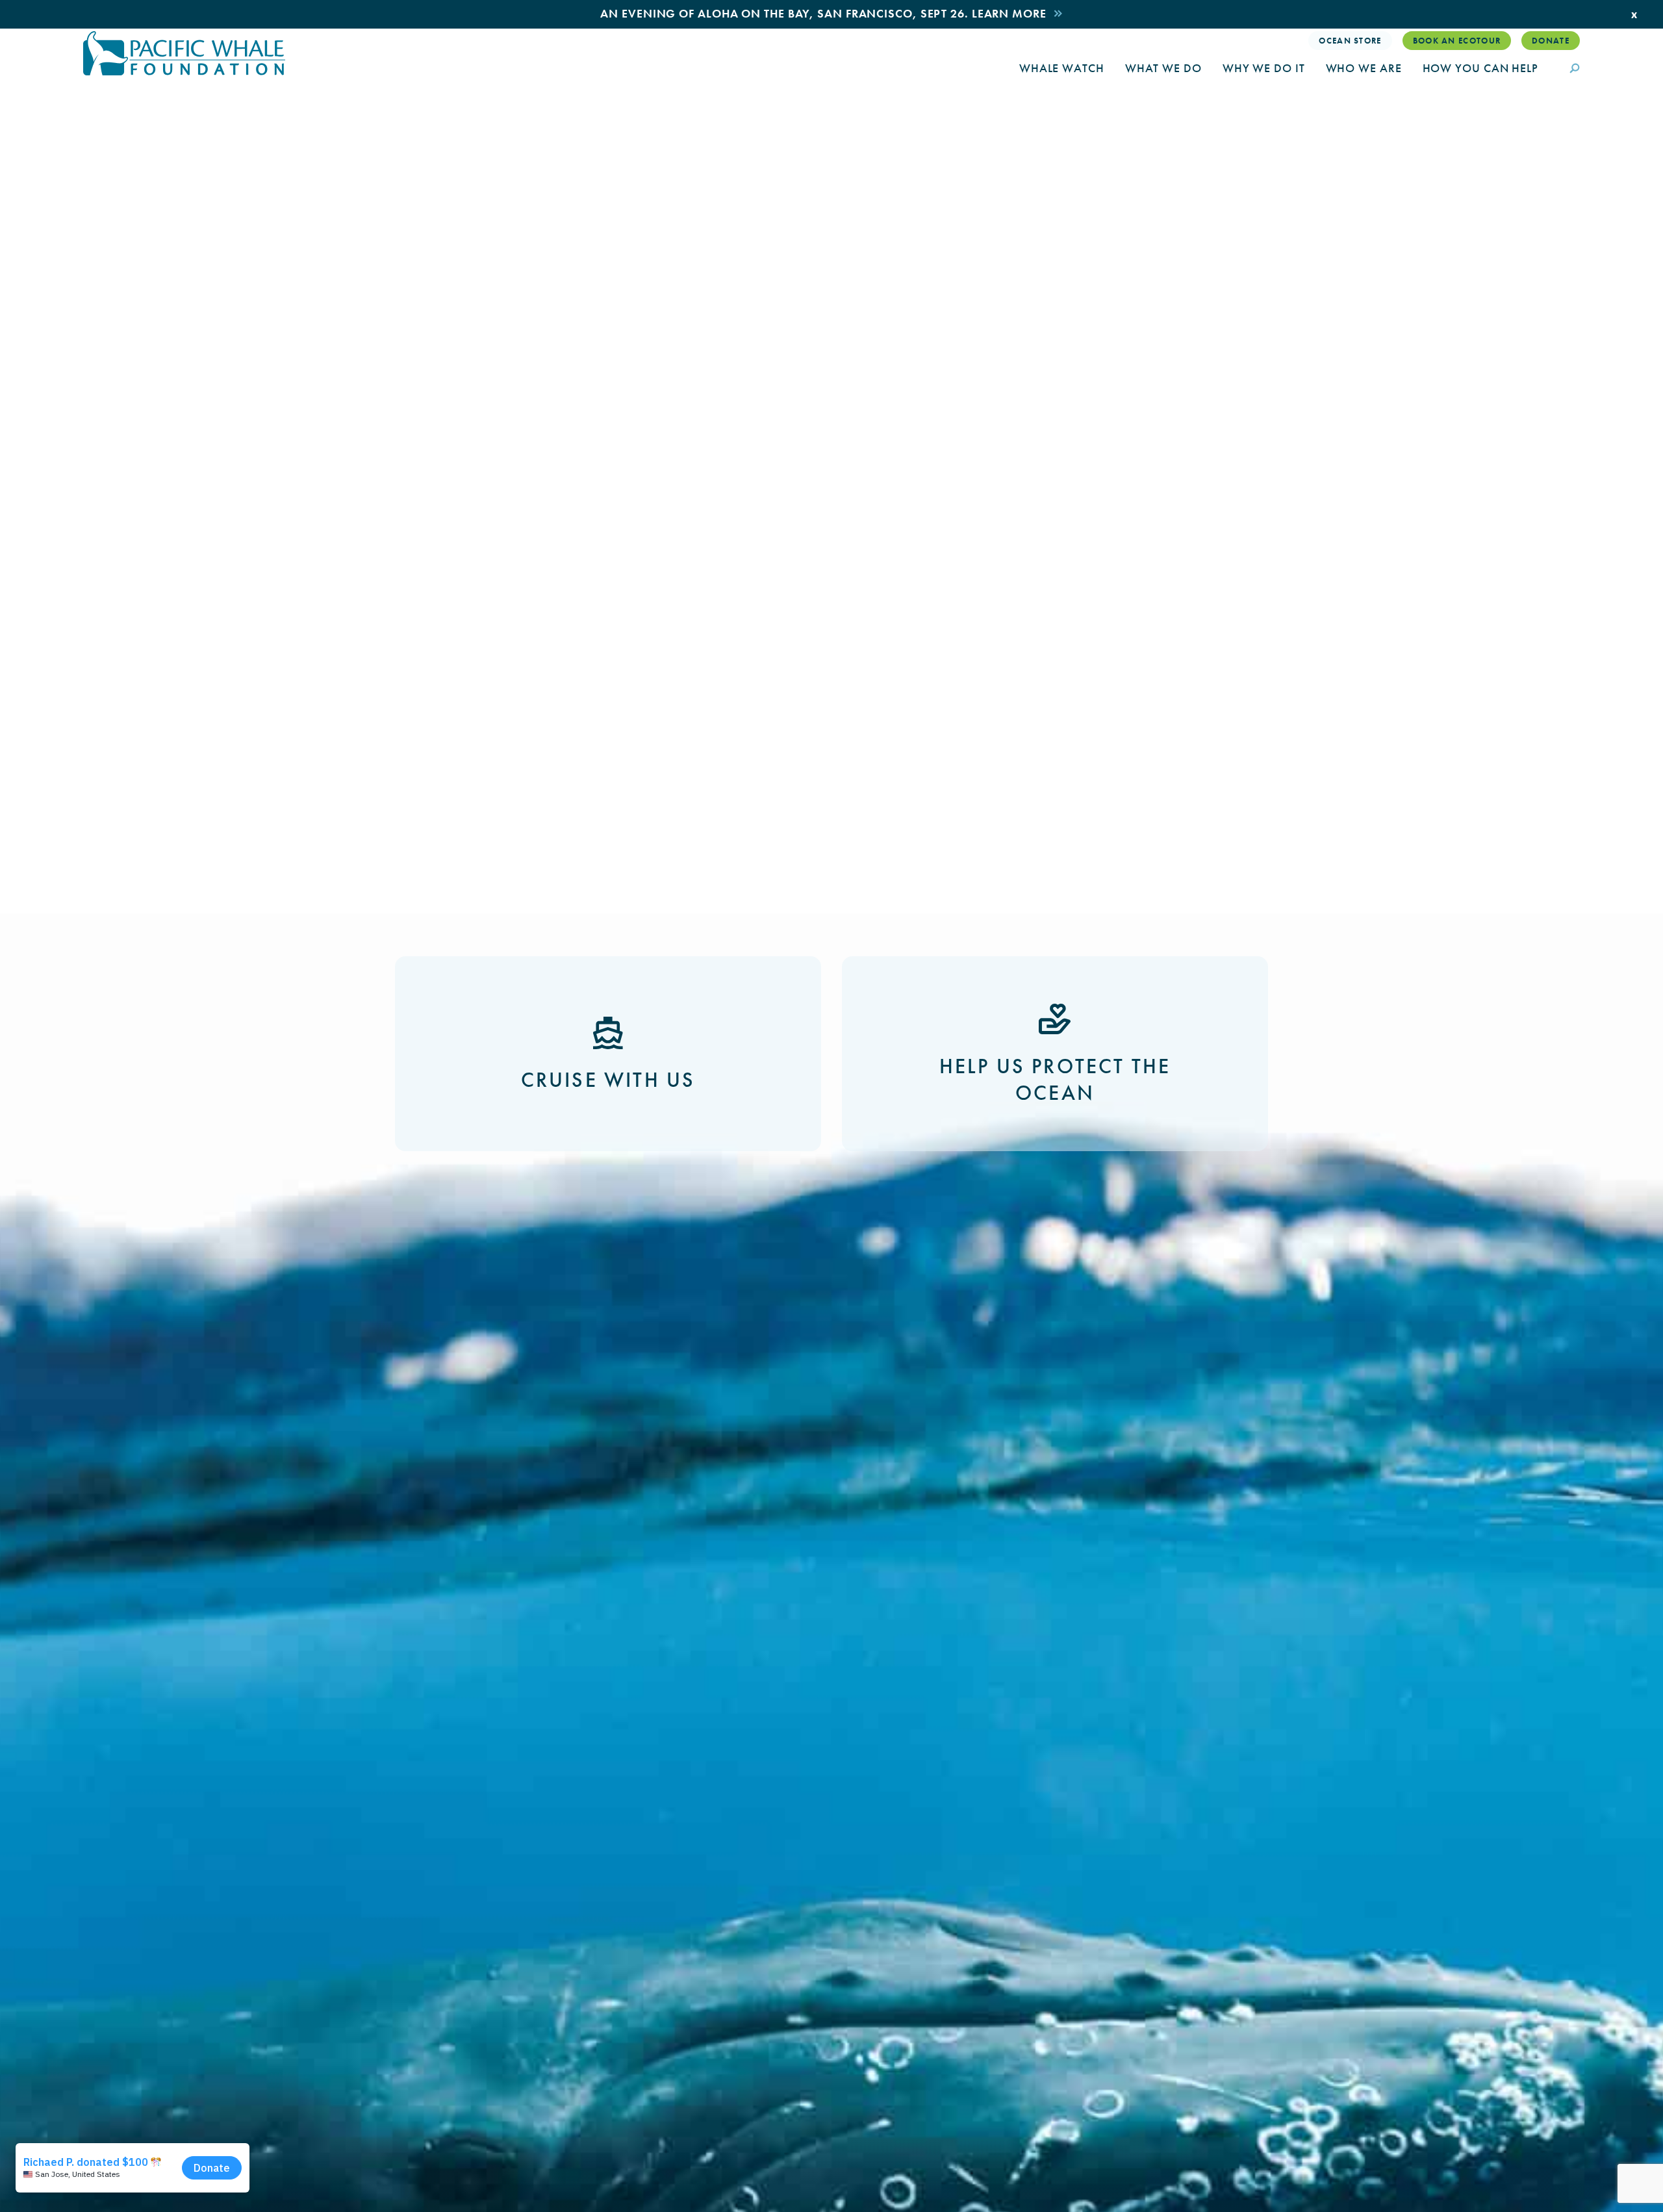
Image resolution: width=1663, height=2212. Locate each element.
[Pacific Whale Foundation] (184, 53)
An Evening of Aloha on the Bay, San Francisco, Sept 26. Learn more (823, 13)
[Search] (1575, 70)
